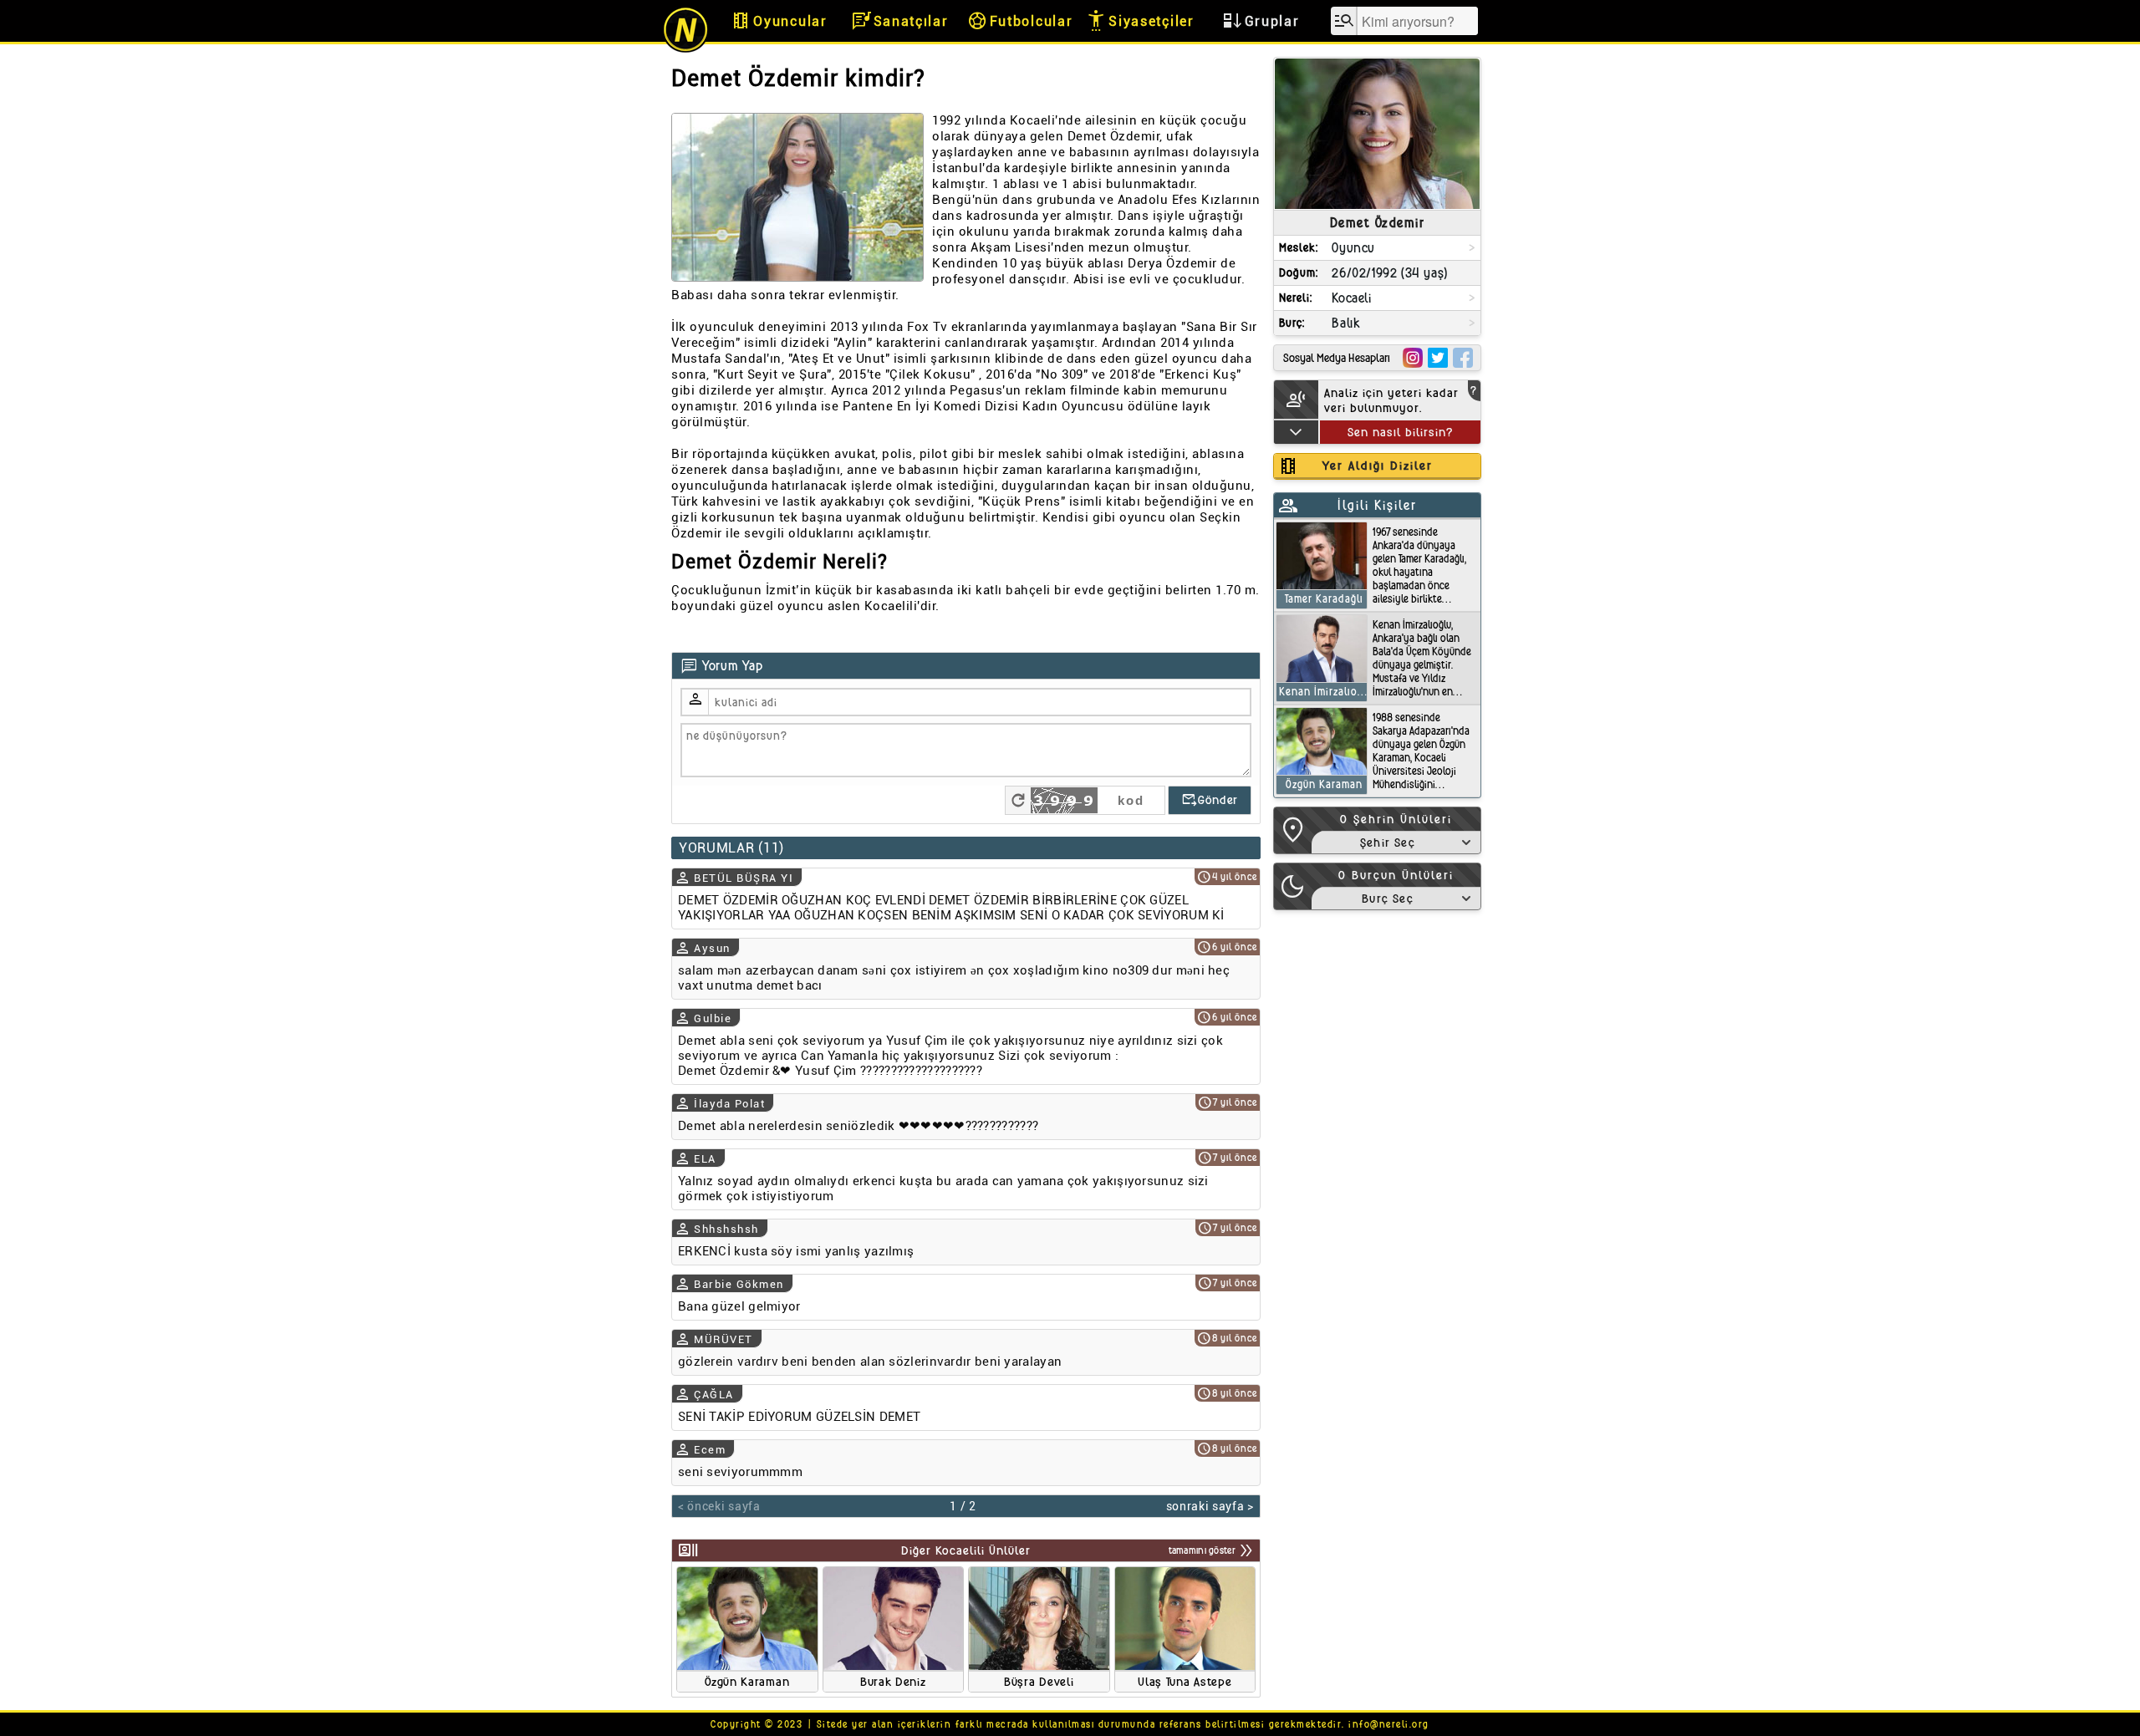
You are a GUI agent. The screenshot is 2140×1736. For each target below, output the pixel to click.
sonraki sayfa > (1210, 1506)
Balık (1345, 323)
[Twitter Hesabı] (1438, 358)
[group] (747, 1629)
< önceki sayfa (719, 1506)
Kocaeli (1351, 298)
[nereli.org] (685, 50)
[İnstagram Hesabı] (1413, 358)
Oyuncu (1353, 248)
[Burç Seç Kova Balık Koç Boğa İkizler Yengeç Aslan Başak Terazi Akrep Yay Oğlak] (1396, 898)
